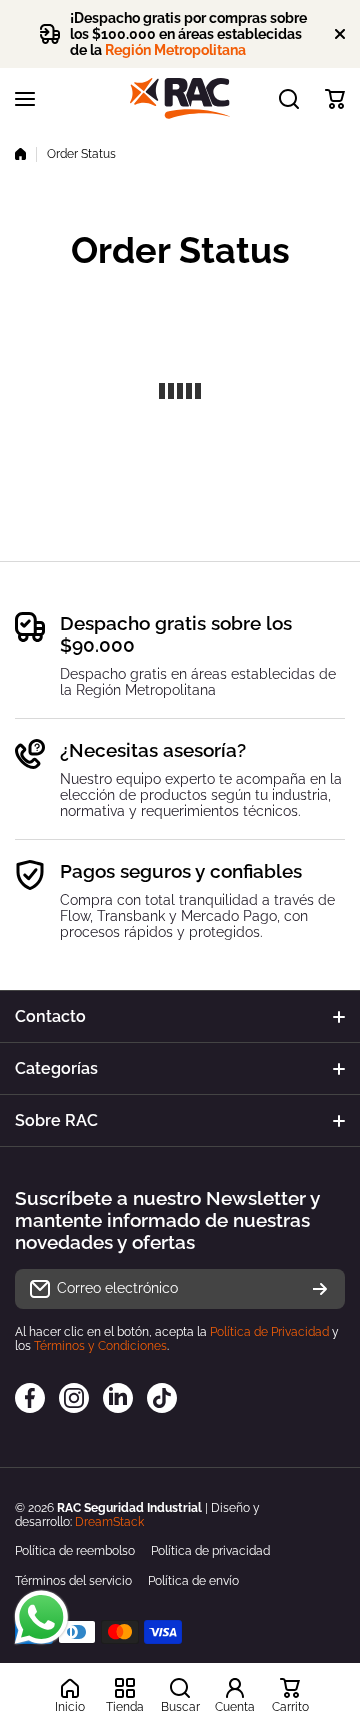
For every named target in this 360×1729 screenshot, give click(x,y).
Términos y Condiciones (100, 1346)
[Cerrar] (340, 34)
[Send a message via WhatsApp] (41, 1617)
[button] (335, 99)
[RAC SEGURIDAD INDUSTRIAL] (180, 98)
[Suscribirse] (320, 1289)
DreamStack (109, 1522)
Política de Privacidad (269, 1332)
